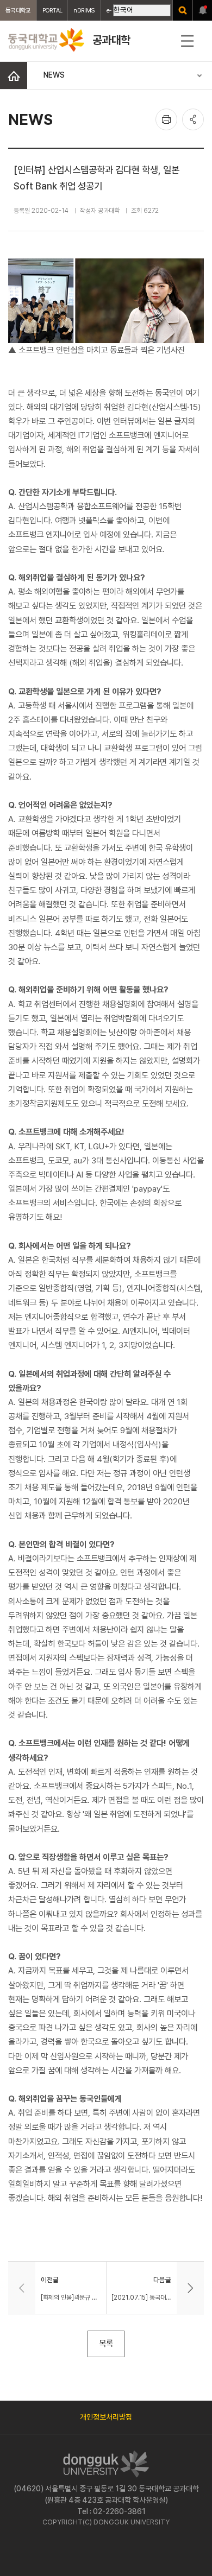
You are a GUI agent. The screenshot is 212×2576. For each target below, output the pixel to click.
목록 (106, 2343)
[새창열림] (183, 10)
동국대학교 (18, 10)
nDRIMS (84, 10)
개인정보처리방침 (106, 2417)
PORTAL (52, 10)
